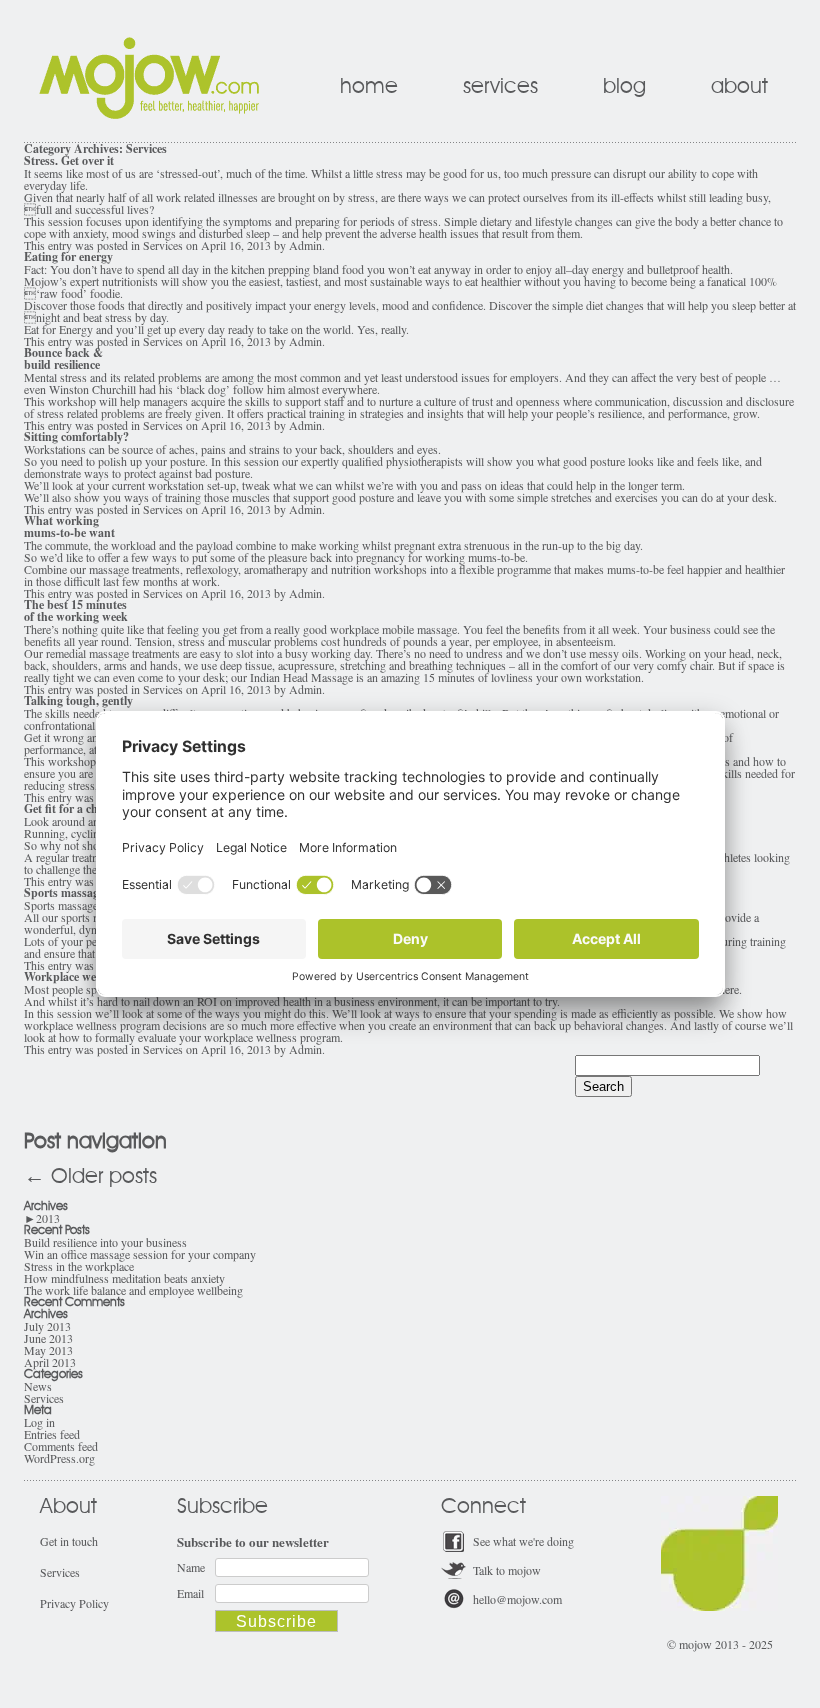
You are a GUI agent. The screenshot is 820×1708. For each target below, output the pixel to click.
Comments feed (61, 1446)
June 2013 (48, 1338)
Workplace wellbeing (77, 976)
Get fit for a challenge (78, 808)
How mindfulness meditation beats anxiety (124, 1278)
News (38, 1386)
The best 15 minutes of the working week (76, 610)
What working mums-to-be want (69, 526)
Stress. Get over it (69, 160)
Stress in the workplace (79, 1266)
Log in (39, 1422)
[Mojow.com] (149, 114)
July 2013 (47, 1326)
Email (190, 1593)
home (369, 86)
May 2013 (48, 1350)
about (739, 86)
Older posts (90, 1176)
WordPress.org (59, 1458)
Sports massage (64, 892)
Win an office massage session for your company (140, 1254)
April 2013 (50, 1362)
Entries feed (52, 1434)
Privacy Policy (74, 1603)
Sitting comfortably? (76, 436)
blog (624, 86)
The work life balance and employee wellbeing (133, 1290)
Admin (305, 245)
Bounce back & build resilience (63, 358)
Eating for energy (68, 256)
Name (191, 1567)
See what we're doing (523, 1541)
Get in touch (69, 1541)
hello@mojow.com (517, 1599)
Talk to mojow (507, 1570)
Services (163, 245)
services (500, 86)
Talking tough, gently (78, 700)
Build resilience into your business (105, 1242)
